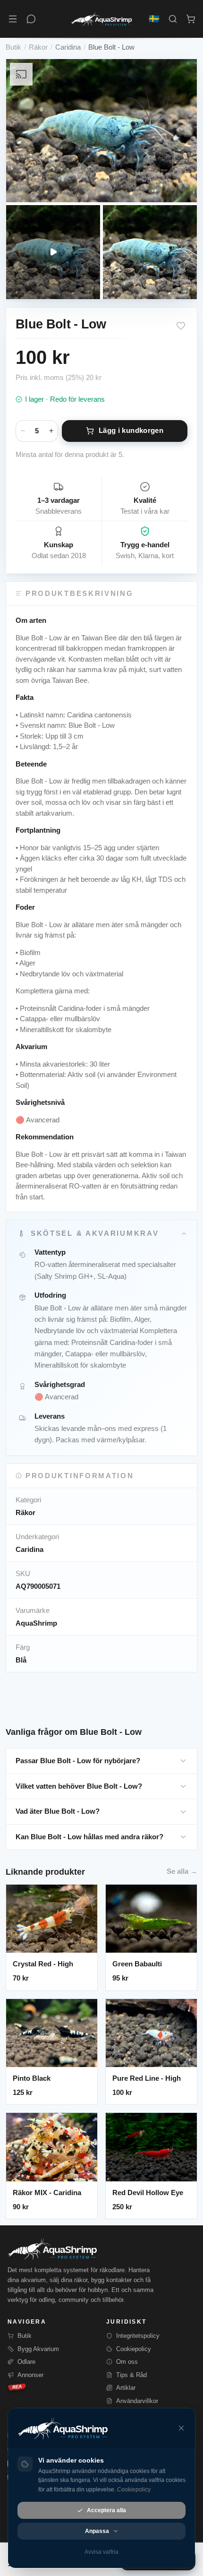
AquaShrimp (36, 1623)
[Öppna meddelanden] (31, 19)
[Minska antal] (23, 431)
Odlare (26, 2362)
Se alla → (182, 1871)
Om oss (127, 2362)
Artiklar (126, 2388)
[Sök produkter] (173, 19)
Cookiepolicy (134, 2349)
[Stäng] (181, 2428)
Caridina (68, 47)
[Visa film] (53, 252)
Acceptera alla (106, 2510)
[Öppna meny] (13, 19)
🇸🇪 (154, 19)
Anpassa (97, 2531)
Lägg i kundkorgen (131, 430)
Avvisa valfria (101, 2552)
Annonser (30, 2375)
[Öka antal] (51, 431)
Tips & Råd (131, 2375)
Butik (13, 47)
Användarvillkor (137, 2401)
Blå (21, 1660)
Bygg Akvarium (38, 2349)
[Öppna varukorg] (191, 19)
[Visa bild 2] (150, 252)
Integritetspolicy (138, 2336)
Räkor (38, 47)
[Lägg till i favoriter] (181, 326)
